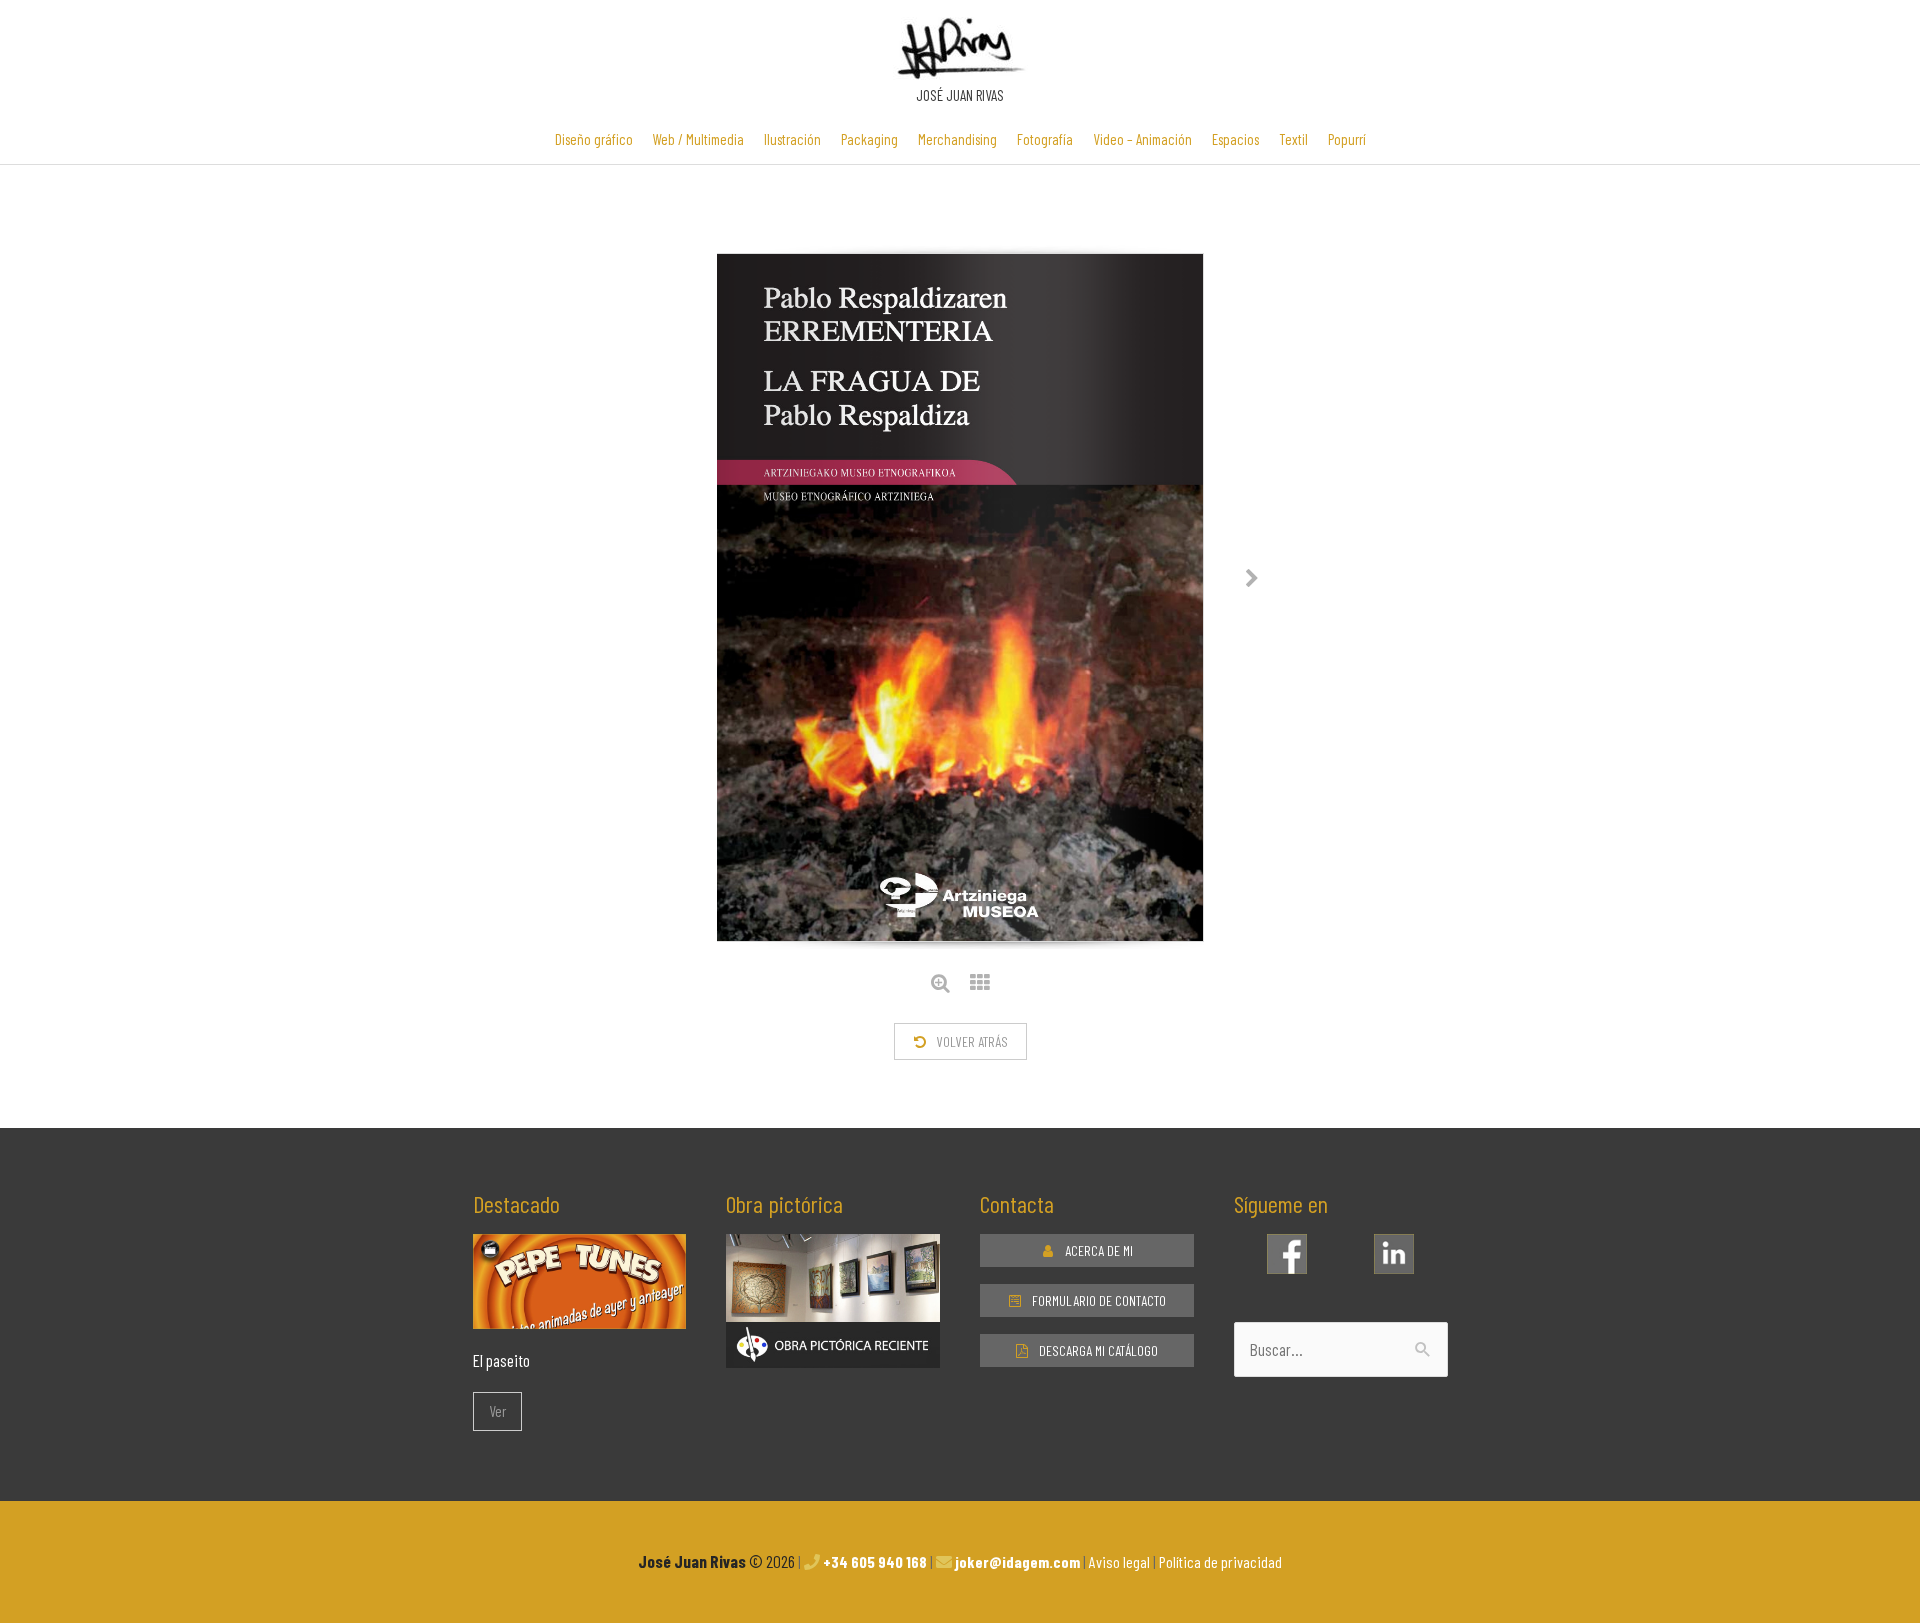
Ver (497, 1411)
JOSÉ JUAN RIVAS (960, 95)
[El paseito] (580, 1314)
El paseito (501, 1360)
